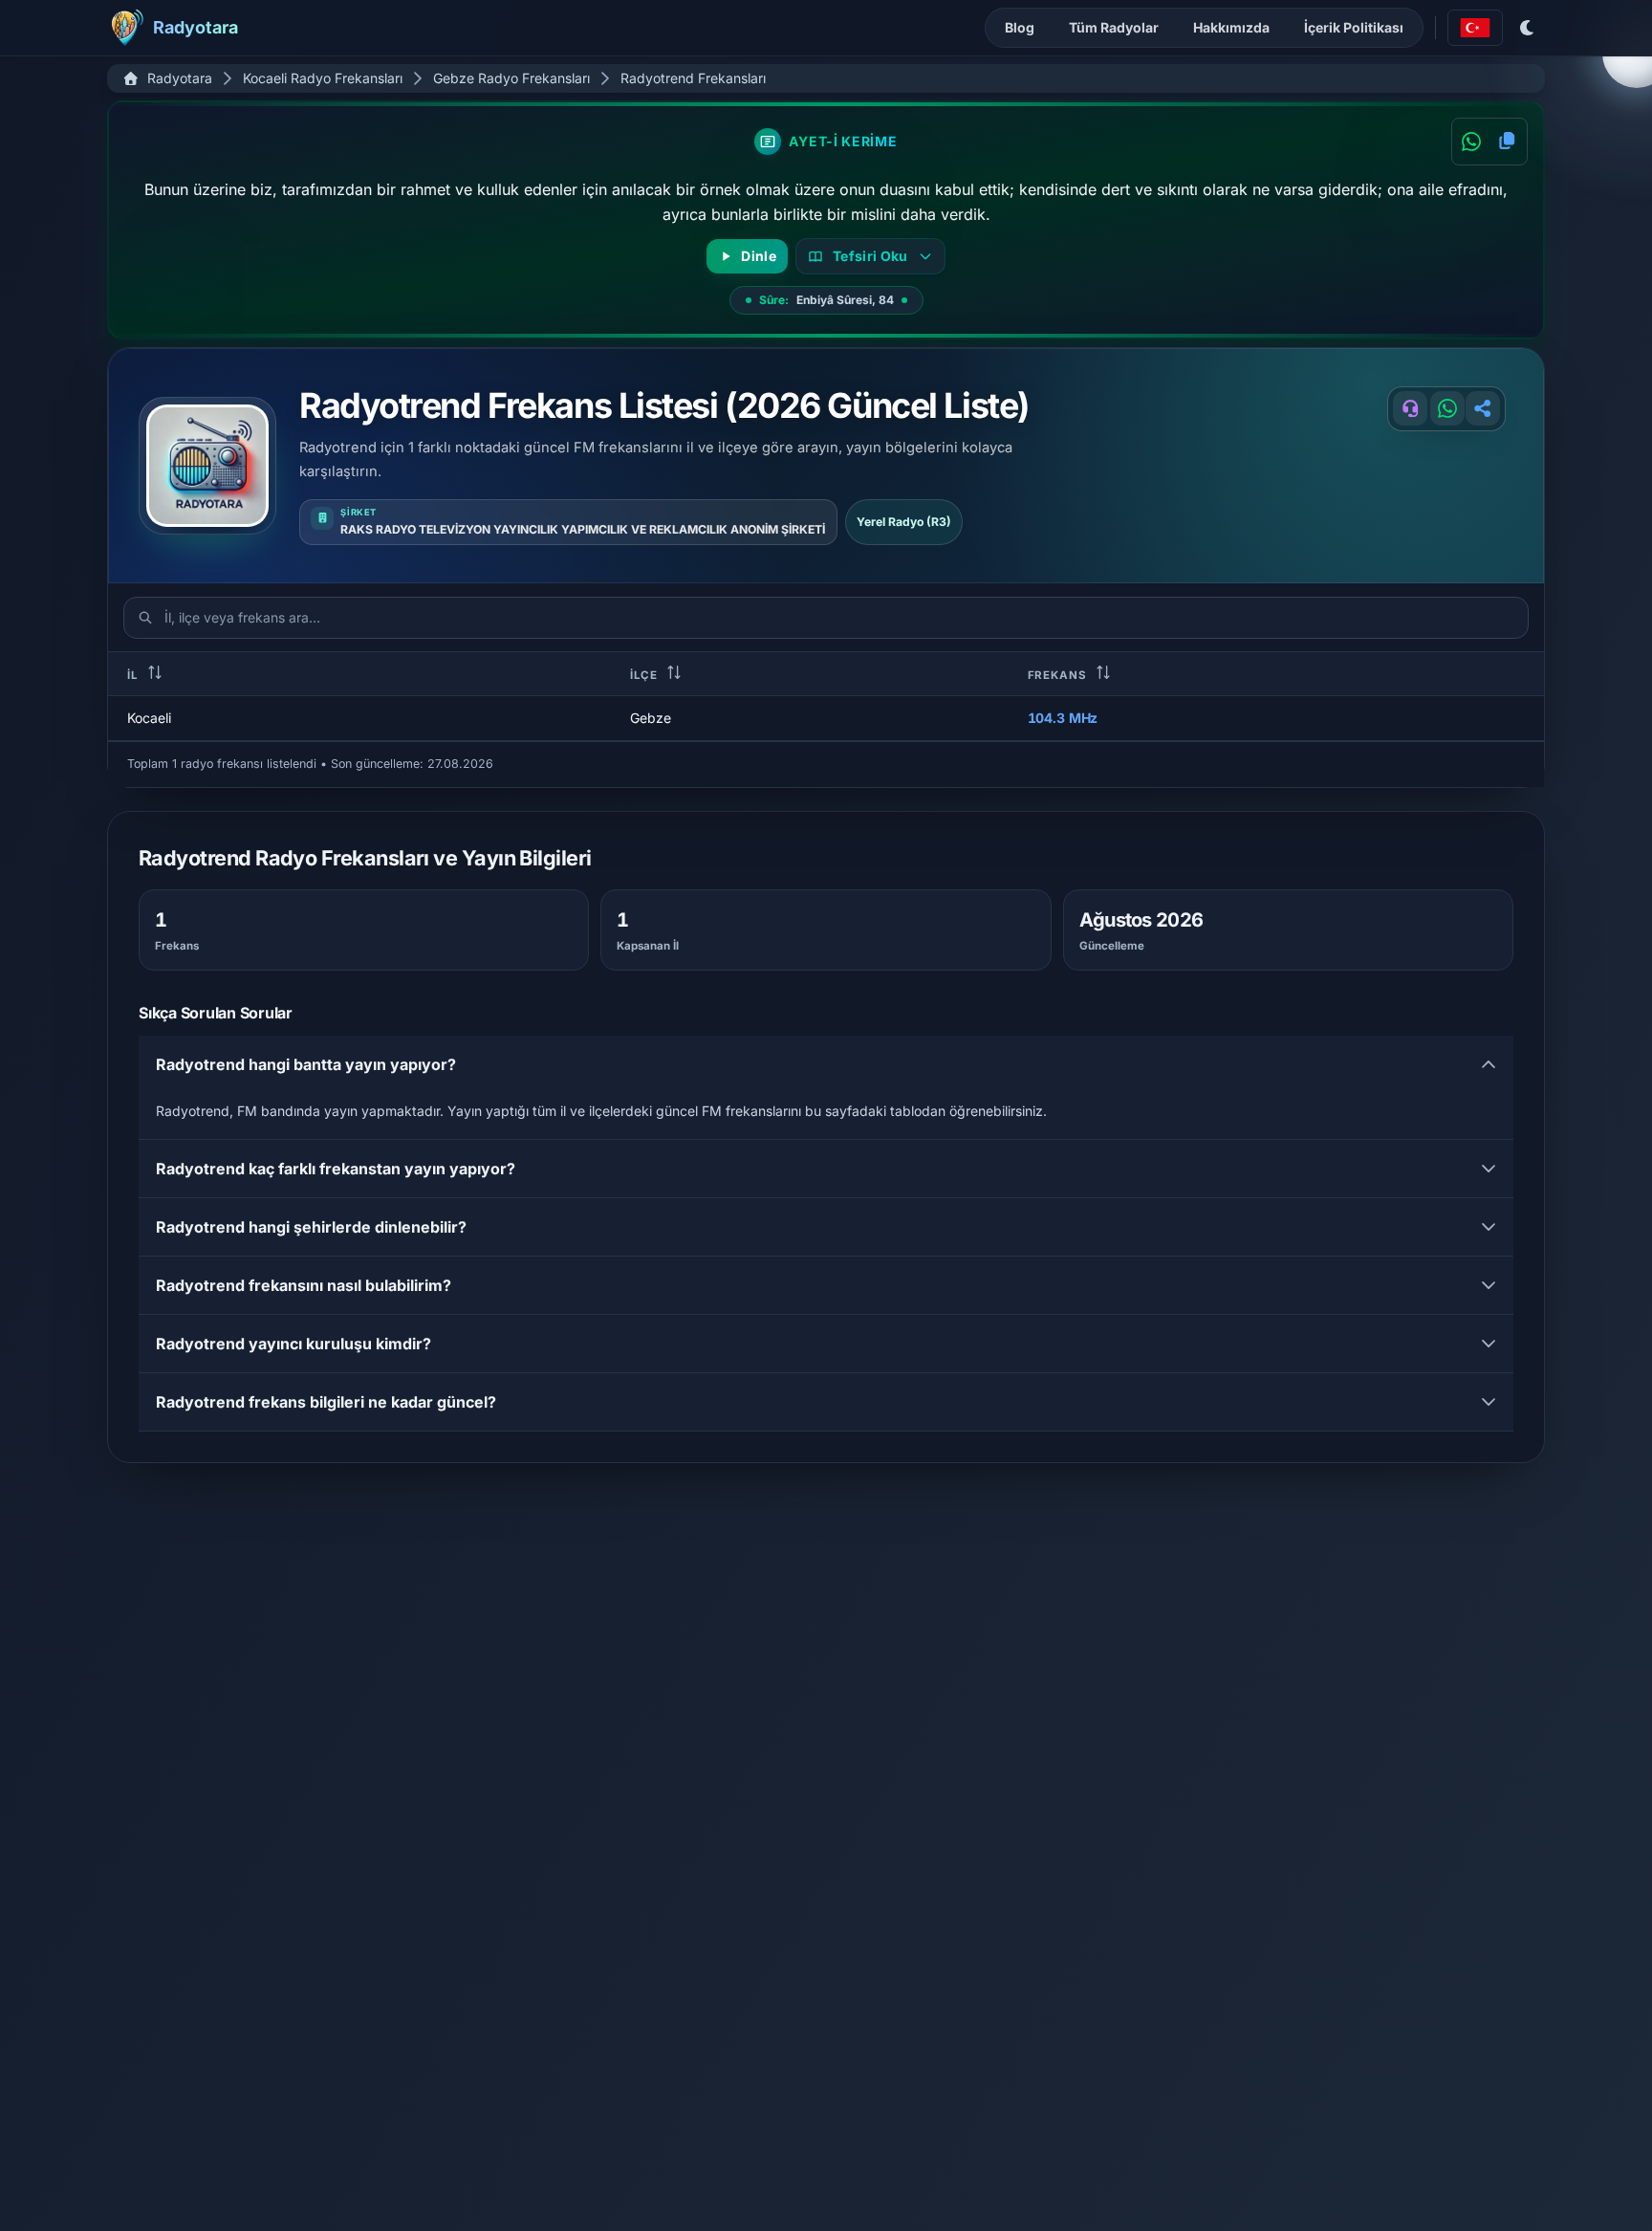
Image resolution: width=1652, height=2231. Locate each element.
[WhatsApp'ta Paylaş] (1471, 142)
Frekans (1059, 675)
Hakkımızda (1231, 27)
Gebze (651, 718)
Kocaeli (149, 718)
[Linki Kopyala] (1483, 408)
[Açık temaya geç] (1528, 28)
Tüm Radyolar (1114, 27)
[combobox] (1475, 28)
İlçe (646, 675)
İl (135, 675)
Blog (1020, 27)
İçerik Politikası (1354, 27)
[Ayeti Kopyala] (1507, 142)
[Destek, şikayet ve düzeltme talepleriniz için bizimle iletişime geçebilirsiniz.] (1410, 408)
